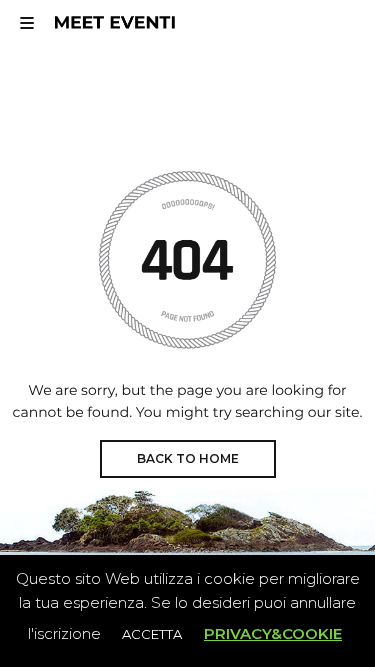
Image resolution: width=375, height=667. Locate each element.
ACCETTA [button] (152, 634)
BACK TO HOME (188, 458)
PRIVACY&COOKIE (273, 633)
